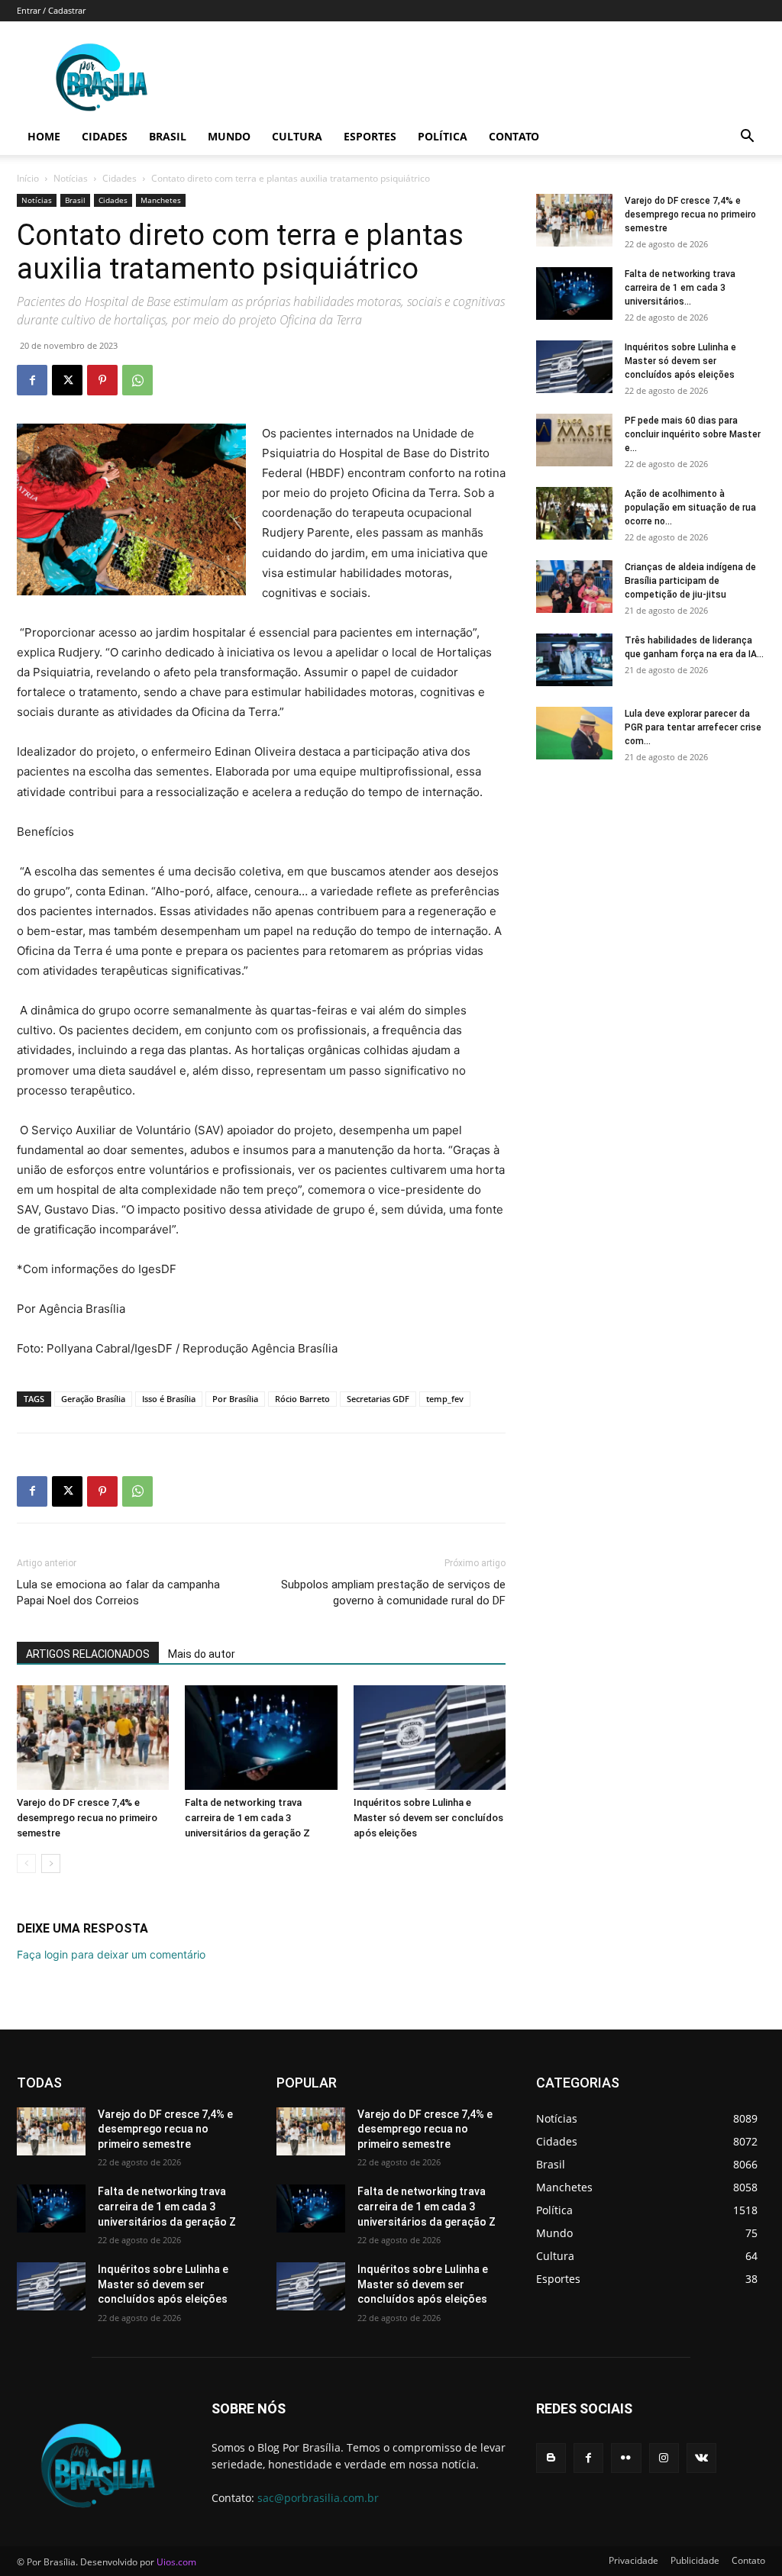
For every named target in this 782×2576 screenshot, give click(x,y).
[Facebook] (32, 380)
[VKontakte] (701, 2458)
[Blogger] (551, 2458)
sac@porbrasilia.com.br (318, 2498)
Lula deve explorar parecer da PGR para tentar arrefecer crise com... (693, 727)
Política (443, 136)
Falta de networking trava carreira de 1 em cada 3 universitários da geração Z (247, 1818)
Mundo (229, 136)
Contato (514, 136)
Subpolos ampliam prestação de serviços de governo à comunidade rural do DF (393, 1593)
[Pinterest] (102, 380)
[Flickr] (626, 2458)
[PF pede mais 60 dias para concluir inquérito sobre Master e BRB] (574, 440)
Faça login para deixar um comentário (111, 1954)
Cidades (105, 136)
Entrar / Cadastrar (51, 10)
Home (44, 136)
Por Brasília (235, 1399)
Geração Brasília (93, 1399)
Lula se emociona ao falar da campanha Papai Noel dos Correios (118, 1593)
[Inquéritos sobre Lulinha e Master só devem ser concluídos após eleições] (430, 1738)
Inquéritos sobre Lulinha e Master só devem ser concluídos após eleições (428, 1818)
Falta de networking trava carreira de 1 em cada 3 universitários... (680, 288)
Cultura (297, 136)
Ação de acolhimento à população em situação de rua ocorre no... (690, 508)
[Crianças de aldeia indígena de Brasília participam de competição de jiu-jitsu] (574, 587)
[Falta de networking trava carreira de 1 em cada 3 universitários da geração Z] (261, 1738)
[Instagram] (664, 2458)
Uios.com (176, 2562)
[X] (67, 380)
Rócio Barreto (302, 1399)
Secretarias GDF (378, 1399)
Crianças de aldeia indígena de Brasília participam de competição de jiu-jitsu (690, 581)
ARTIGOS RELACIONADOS (88, 1654)
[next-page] (51, 1863)
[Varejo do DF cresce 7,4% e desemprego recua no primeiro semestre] (93, 1738)
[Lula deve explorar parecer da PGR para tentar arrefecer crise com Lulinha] (574, 733)
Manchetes (161, 200)
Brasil (168, 136)
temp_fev (445, 1399)
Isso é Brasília (169, 1399)
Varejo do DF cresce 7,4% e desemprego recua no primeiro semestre (87, 1818)
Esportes (370, 136)
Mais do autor (202, 1654)
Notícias (71, 178)
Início (28, 178)
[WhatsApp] (137, 380)
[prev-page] (26, 1863)
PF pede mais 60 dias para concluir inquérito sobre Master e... (693, 434)
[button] (747, 138)
